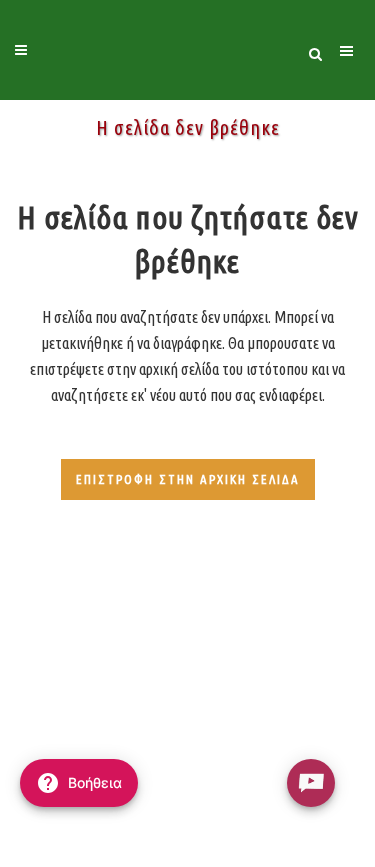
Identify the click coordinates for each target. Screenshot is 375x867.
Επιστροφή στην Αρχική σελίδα (188, 479)
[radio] (311, 783)
